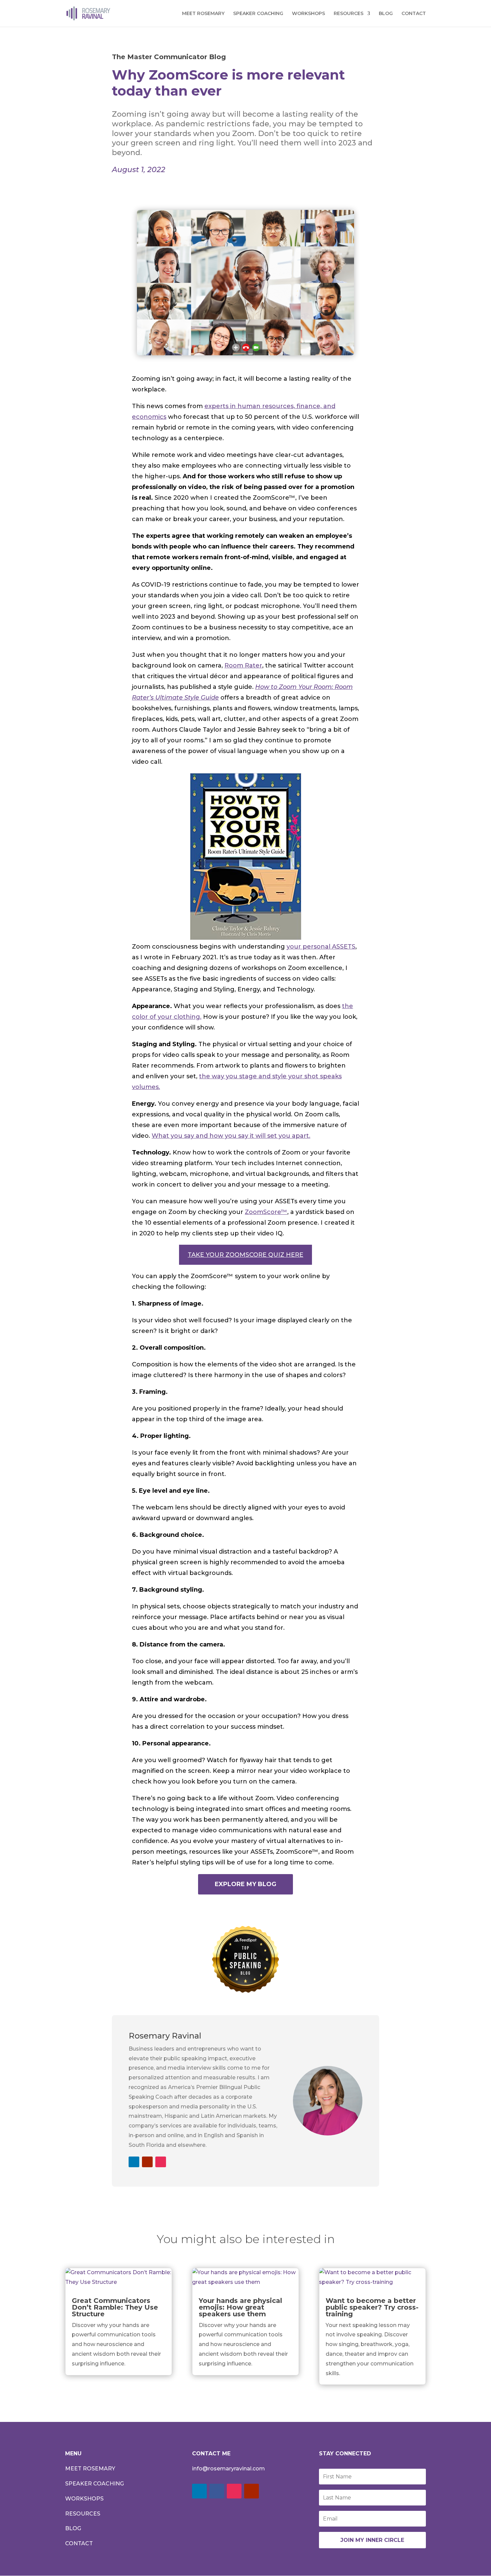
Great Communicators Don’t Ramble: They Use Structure (115, 2307)
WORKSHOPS (308, 14)
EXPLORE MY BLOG (246, 1884)
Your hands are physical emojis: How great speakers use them (240, 2307)
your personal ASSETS (321, 947)
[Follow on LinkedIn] (134, 2162)
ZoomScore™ (266, 1212)
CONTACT (414, 14)
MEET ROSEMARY (203, 14)
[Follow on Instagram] (161, 2162)
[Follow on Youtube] (147, 2162)
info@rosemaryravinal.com (228, 2469)
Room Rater (243, 665)
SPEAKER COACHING (258, 14)
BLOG (386, 14)
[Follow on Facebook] (217, 2491)
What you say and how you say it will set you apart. (231, 1136)
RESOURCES (349, 14)
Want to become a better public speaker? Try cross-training (372, 2307)
